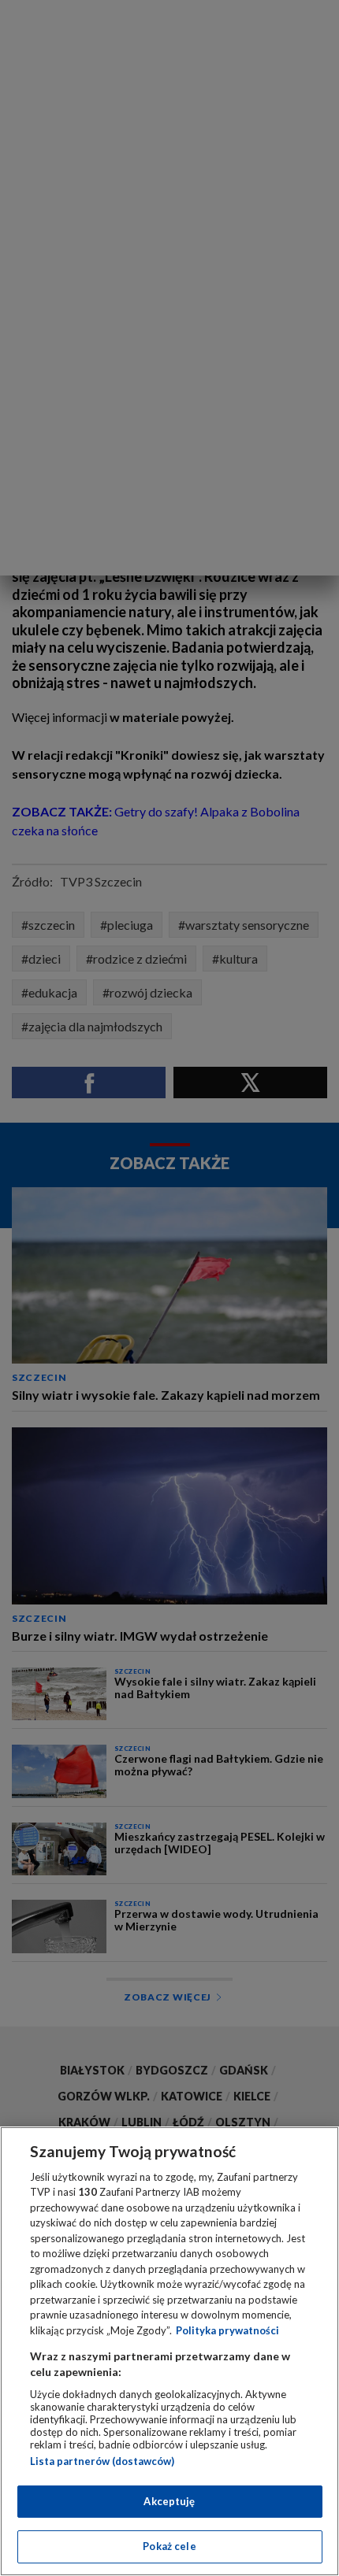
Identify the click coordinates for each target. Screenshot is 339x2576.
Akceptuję (169, 2501)
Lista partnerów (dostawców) (102, 2461)
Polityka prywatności (227, 2330)
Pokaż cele (169, 2546)
